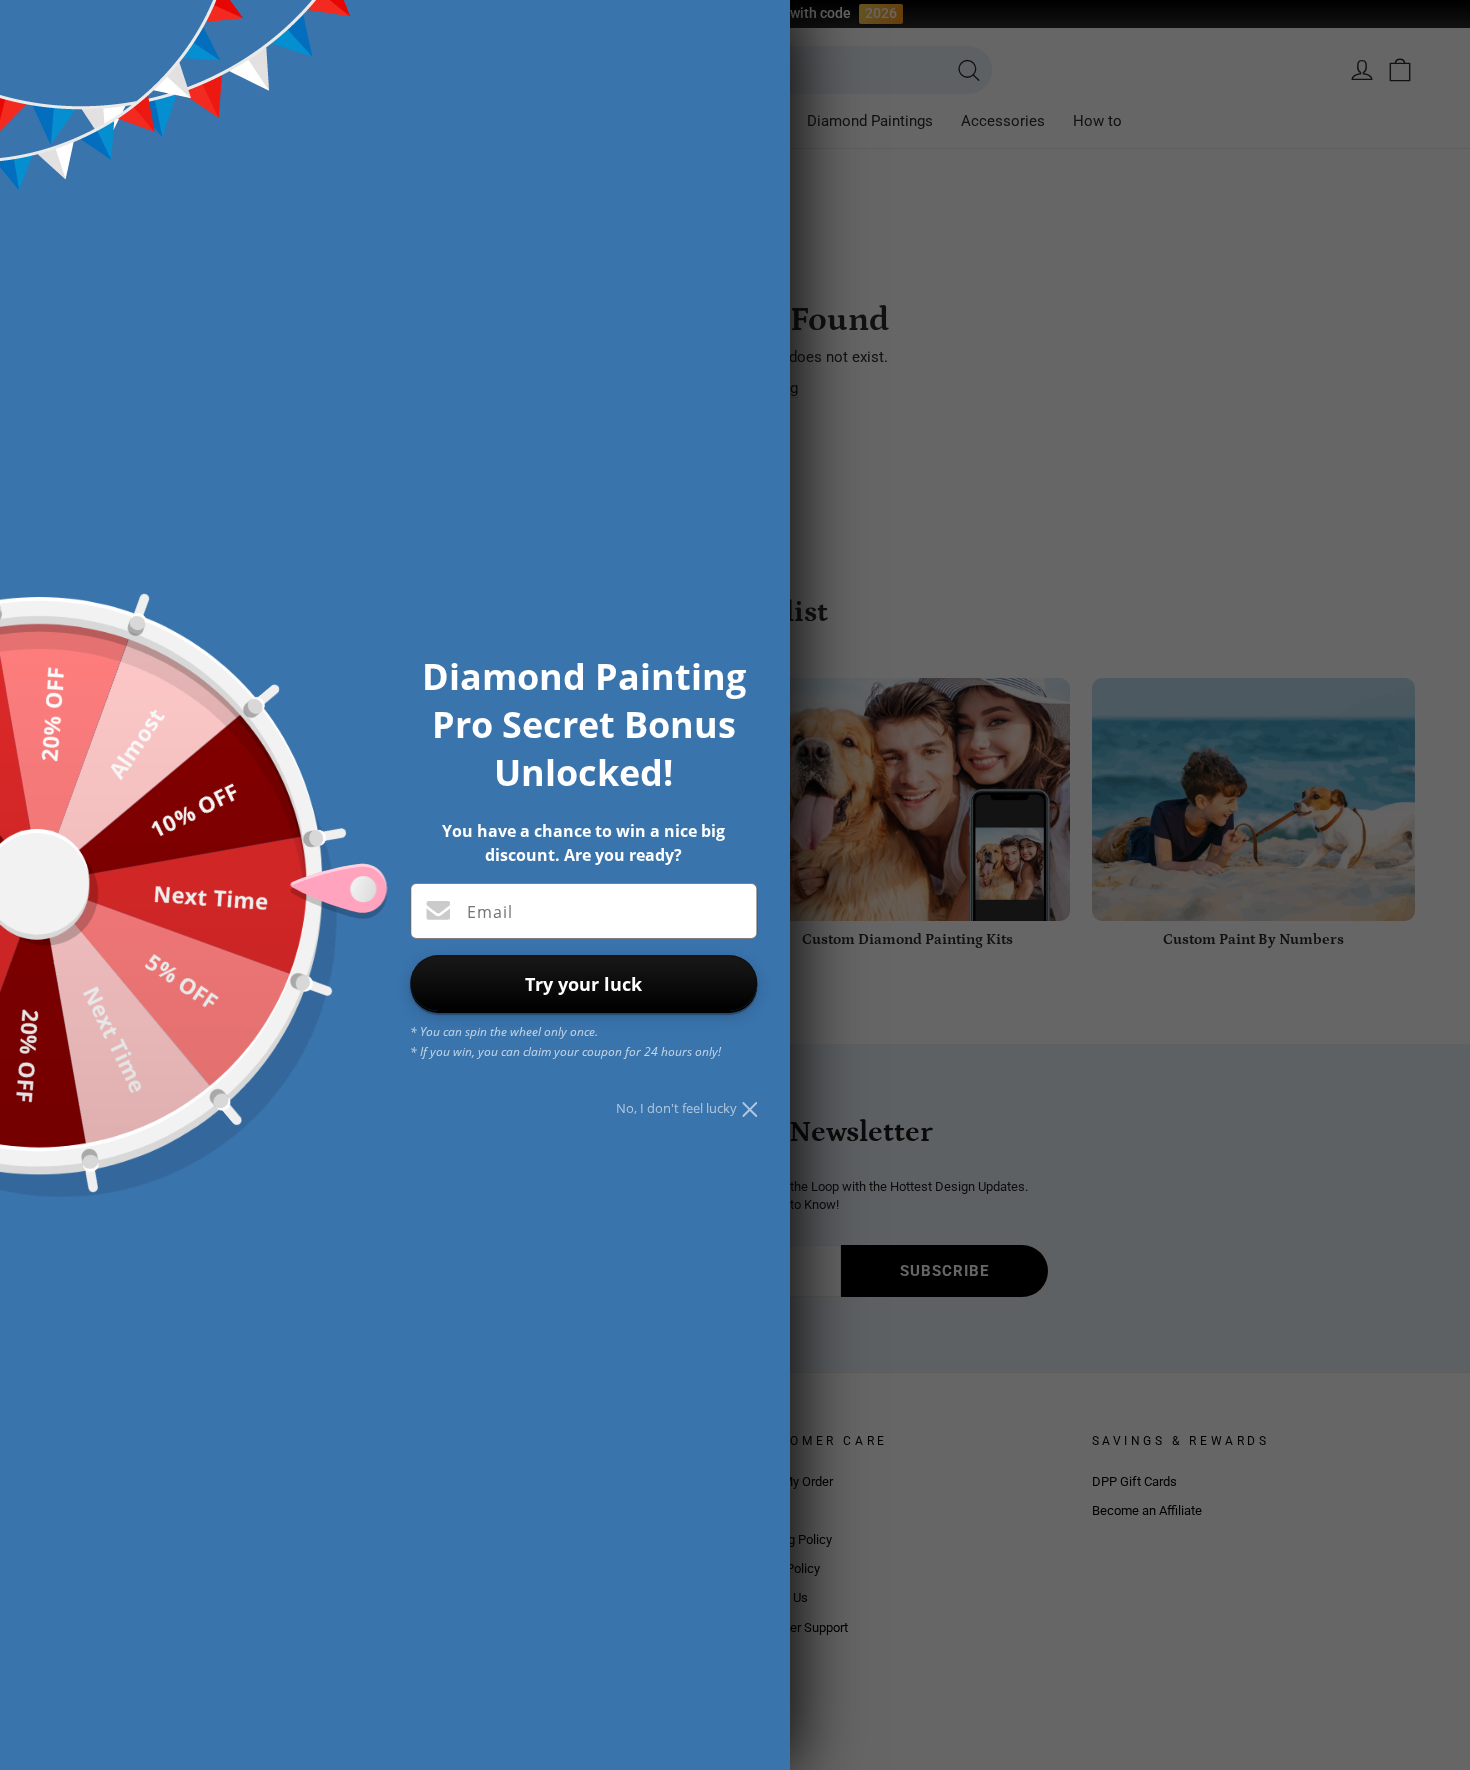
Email (490, 912)
